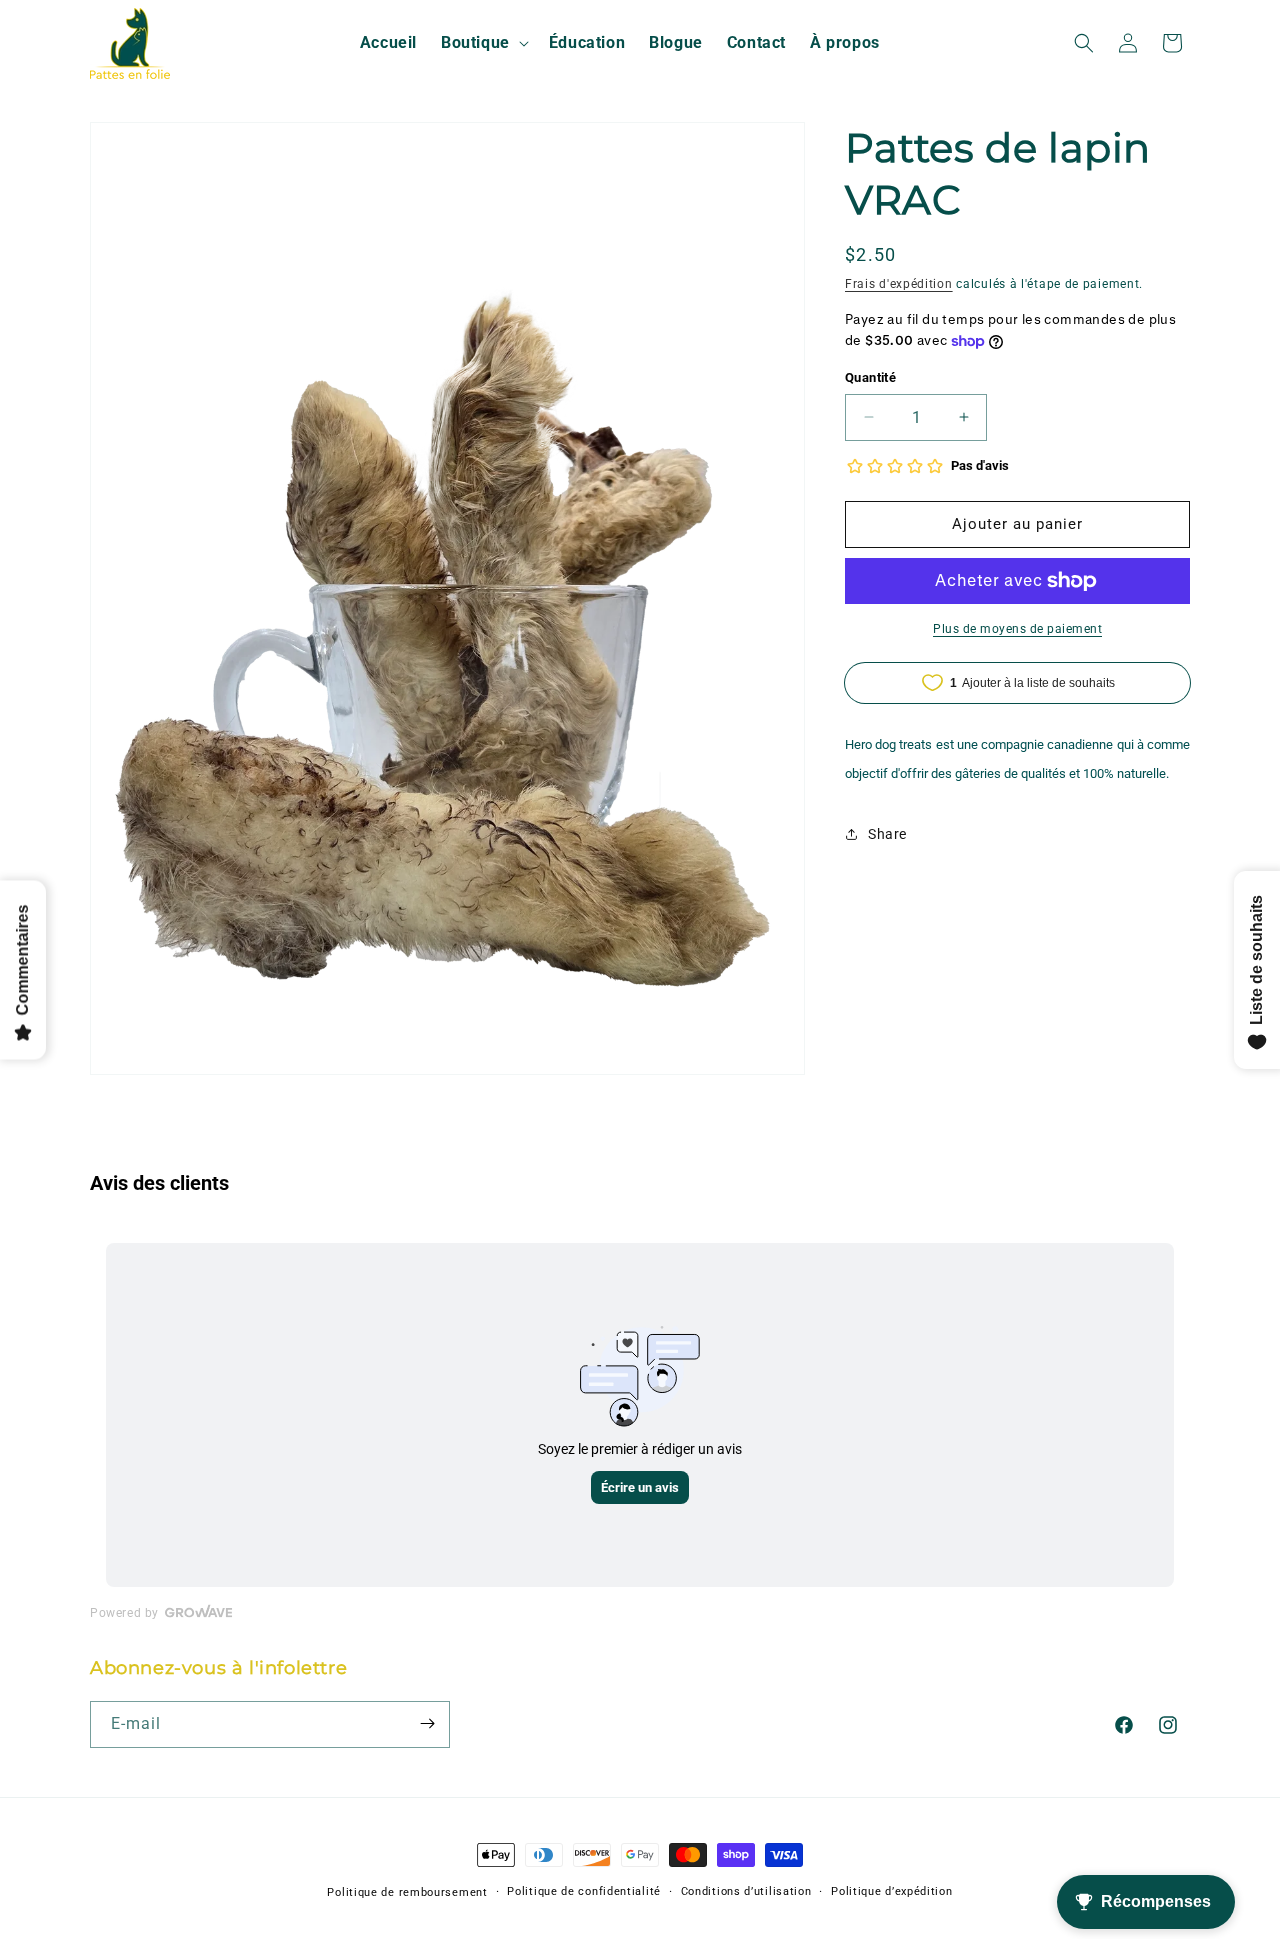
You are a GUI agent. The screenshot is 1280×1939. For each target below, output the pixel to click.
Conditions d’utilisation (746, 1891)
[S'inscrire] (427, 1723)
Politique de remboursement (407, 1892)
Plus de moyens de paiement (1017, 629)
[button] (483, 43)
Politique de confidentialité (584, 1891)
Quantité (870, 377)
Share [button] (887, 834)
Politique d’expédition (891, 1891)
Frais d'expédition (899, 284)
